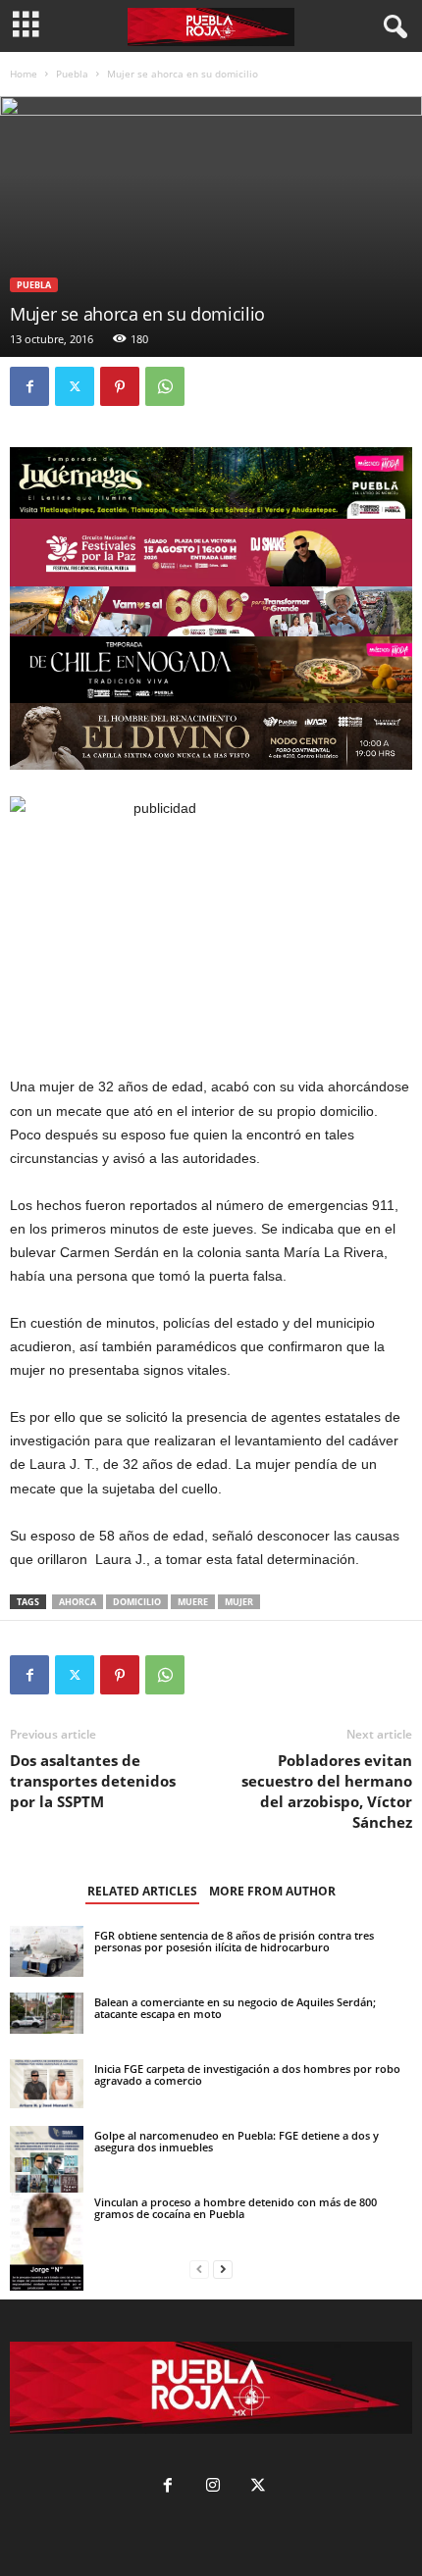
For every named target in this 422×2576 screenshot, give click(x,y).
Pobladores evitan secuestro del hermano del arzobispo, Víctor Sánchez (327, 1791)
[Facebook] (29, 386)
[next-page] (223, 2270)
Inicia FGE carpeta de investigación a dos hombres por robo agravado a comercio (247, 2074)
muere (193, 1602)
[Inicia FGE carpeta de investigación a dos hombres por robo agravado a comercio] (47, 2084)
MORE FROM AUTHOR (272, 1891)
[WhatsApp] (165, 386)
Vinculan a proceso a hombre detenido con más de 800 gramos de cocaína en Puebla (236, 2208)
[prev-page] (199, 2270)
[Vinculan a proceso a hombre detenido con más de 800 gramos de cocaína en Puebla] (47, 2242)
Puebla (72, 74)
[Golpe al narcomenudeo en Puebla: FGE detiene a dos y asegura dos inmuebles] (47, 2172)
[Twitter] (75, 386)
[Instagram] (213, 2487)
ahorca (78, 1602)
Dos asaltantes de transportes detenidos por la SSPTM (93, 1781)
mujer (239, 1602)
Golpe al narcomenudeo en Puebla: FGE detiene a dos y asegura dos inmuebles (237, 2141)
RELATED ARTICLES (142, 1891)
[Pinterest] (120, 386)
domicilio (137, 1602)
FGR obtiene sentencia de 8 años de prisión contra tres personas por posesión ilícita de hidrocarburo (234, 1941)
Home (24, 74)
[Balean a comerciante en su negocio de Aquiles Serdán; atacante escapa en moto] (47, 2013)
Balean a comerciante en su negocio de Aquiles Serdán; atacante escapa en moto (235, 2008)
